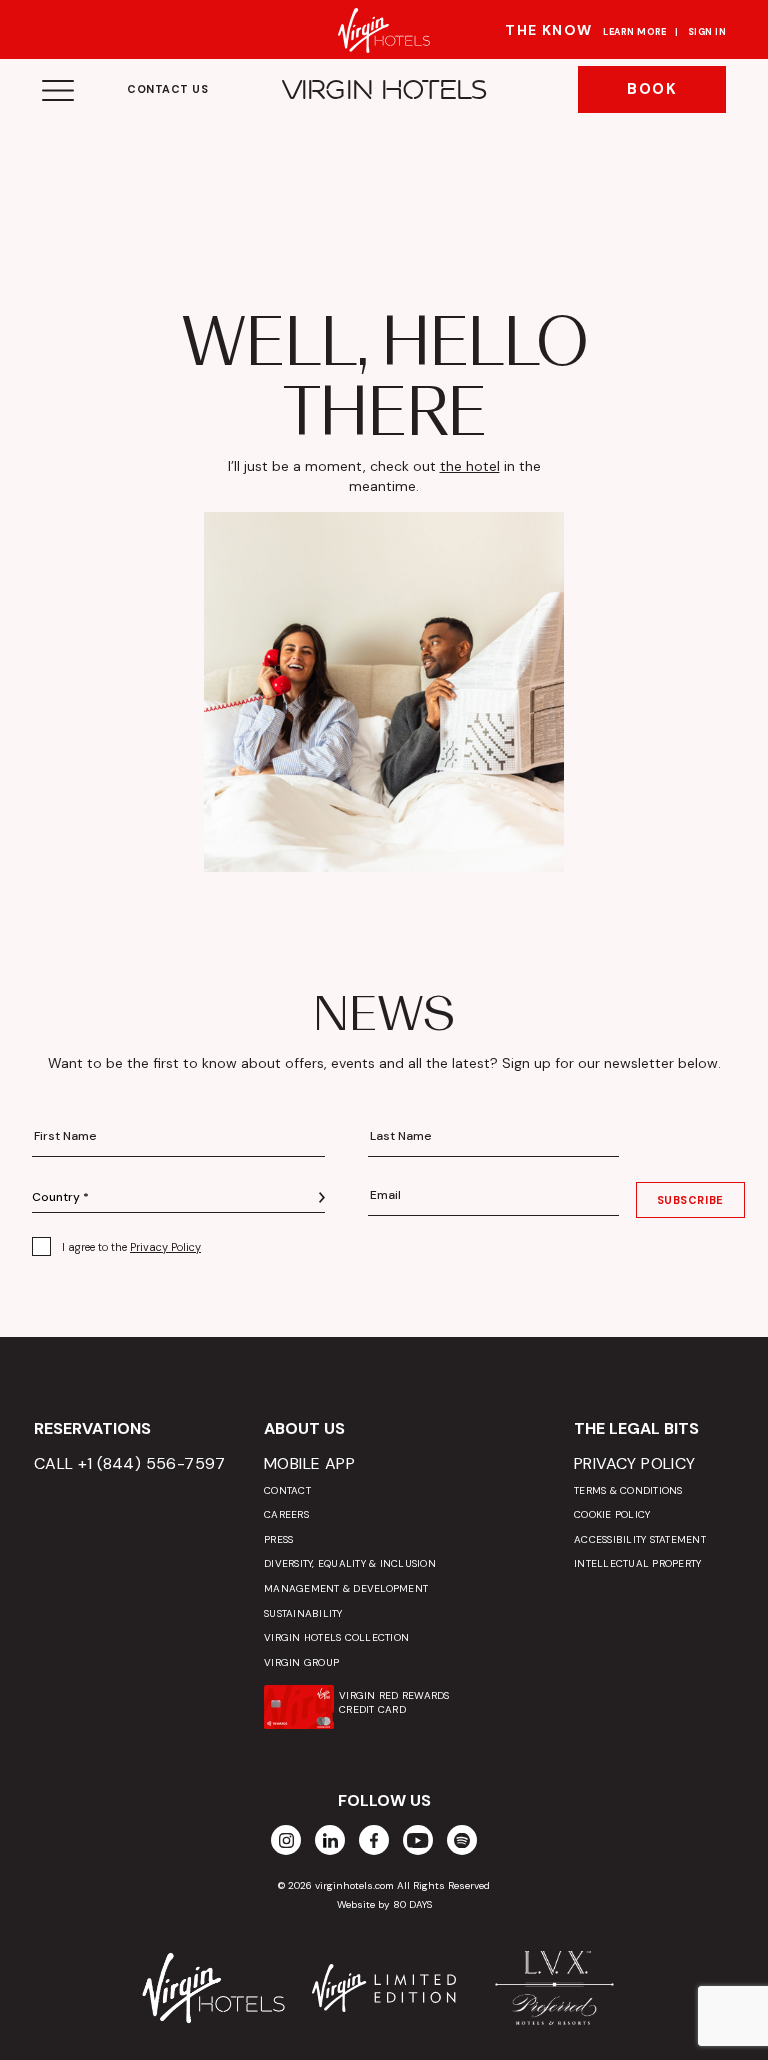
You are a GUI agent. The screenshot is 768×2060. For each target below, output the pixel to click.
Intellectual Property (637, 1563)
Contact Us (168, 89)
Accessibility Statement (640, 1539)
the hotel (470, 466)
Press (278, 1539)
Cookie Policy (612, 1514)
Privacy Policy (165, 1247)
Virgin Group (301, 1662)
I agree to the (131, 1247)
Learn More (635, 32)
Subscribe (690, 1200)
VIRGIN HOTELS (384, 90)
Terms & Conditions (628, 1490)
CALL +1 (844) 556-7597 (130, 1463)
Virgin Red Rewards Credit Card (394, 1702)
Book (652, 89)
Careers (286, 1514)
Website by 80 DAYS (384, 1904)
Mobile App (309, 1463)
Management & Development (346, 1588)
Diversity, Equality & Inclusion (350, 1563)
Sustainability (303, 1613)
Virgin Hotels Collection (336, 1637)
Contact (287, 1490)
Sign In (707, 32)
